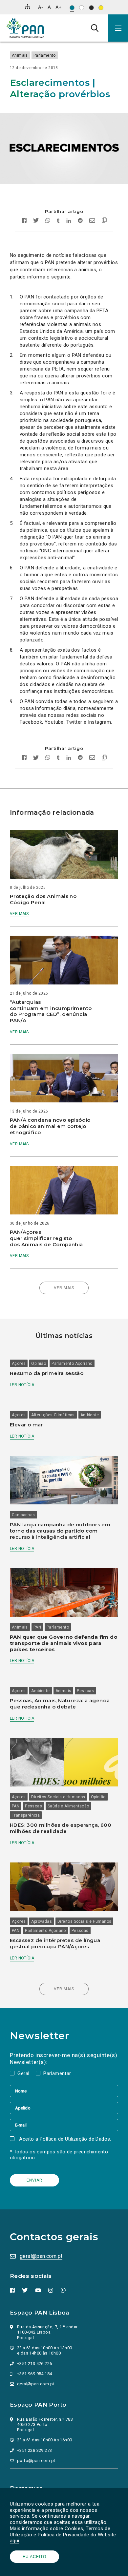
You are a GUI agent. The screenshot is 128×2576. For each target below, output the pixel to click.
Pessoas (85, 1691)
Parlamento (45, 55)
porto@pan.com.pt (36, 2461)
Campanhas (23, 1515)
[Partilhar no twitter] (36, 221)
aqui (15, 2541)
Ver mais (19, 914)
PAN (37, 1627)
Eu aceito (34, 2557)
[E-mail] (64, 2125)
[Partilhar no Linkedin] (69, 221)
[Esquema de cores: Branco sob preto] (91, 8)
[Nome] (64, 2091)
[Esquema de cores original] (72, 8)
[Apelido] (64, 2108)
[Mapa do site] (28, 7)
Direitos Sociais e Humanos (58, 1797)
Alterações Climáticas (53, 1415)
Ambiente (90, 1415)
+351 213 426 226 (34, 2364)
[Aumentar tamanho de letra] (58, 7)
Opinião (39, 1364)
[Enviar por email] (92, 221)
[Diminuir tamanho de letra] (41, 7)
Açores (19, 1364)
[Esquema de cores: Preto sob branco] (82, 8)
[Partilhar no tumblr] (58, 221)
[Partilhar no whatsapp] (48, 221)
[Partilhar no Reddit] (80, 221)
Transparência (26, 1815)
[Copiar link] (103, 221)
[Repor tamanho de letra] (49, 7)
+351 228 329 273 (34, 2450)
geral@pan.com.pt (41, 2256)
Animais (20, 55)
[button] (118, 28)
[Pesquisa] (95, 28)
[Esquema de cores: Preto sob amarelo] (101, 8)
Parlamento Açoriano (72, 1364)
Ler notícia (22, 1385)
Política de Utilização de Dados (75, 2139)
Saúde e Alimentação (68, 1806)
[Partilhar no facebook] (26, 221)
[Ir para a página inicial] (25, 28)
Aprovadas (42, 1921)
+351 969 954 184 (34, 2374)
